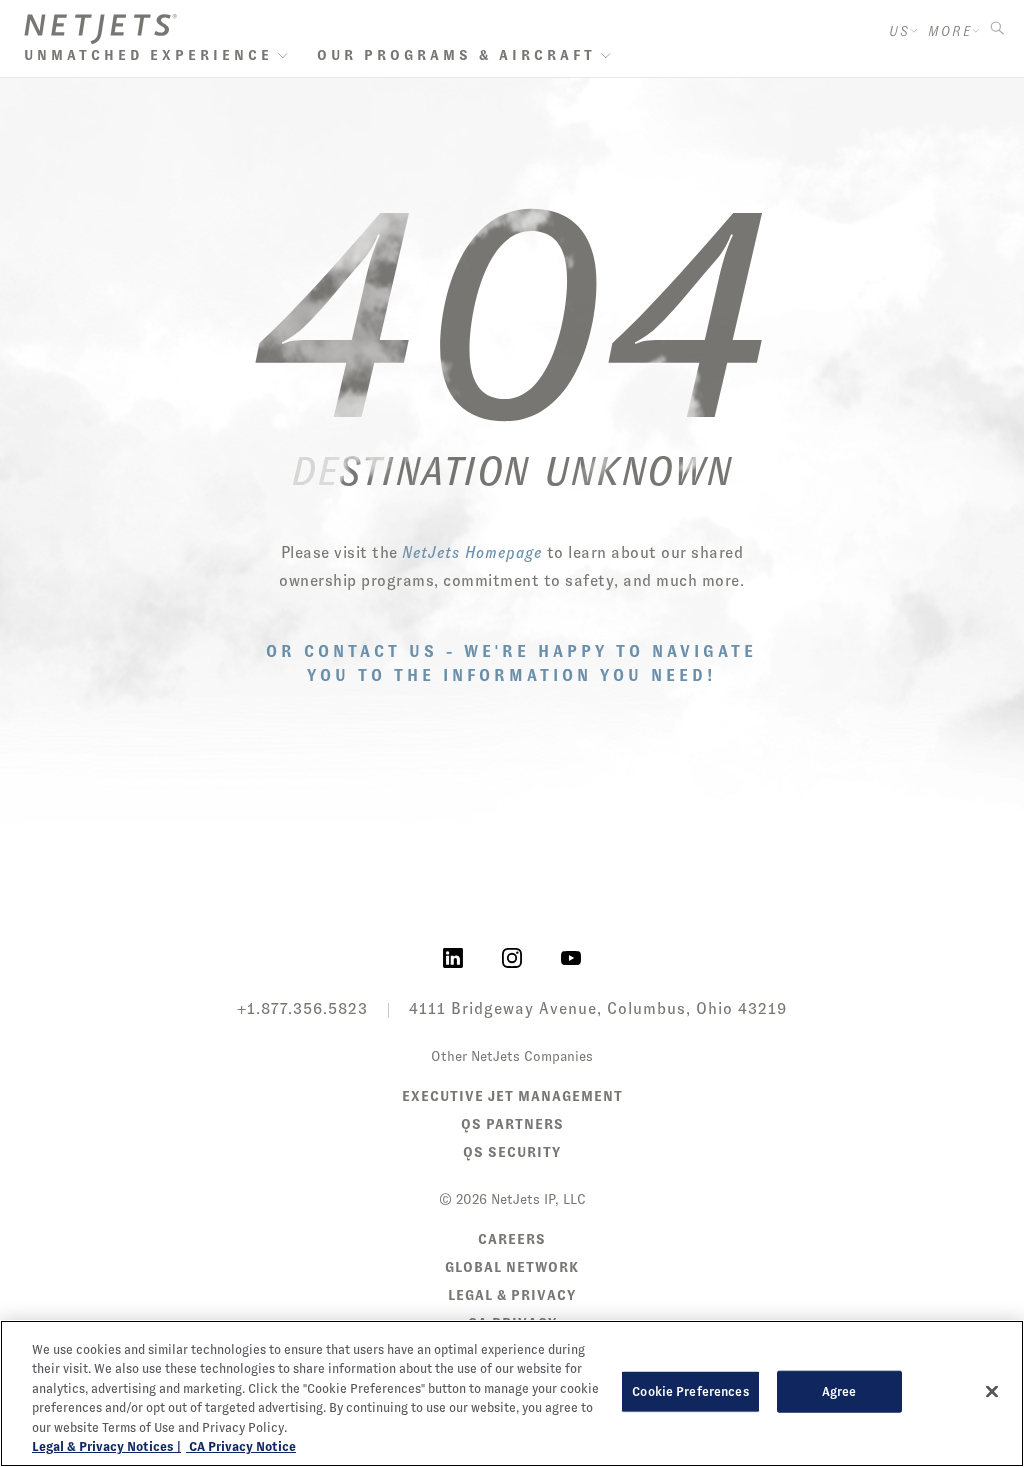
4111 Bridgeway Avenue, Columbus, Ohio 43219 (598, 1008)
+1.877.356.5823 (302, 1008)
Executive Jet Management (512, 1096)
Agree (839, 1391)
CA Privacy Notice (241, 1446)
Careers (512, 1239)
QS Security (512, 1152)
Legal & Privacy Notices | (106, 1446)
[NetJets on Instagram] (512, 957)
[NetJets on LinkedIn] (453, 957)
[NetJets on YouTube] (571, 957)
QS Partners (512, 1124)
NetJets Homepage (472, 552)
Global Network (512, 1267)
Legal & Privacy (512, 1295)
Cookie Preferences (690, 1391)
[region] (512, 1393)
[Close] (992, 1392)
